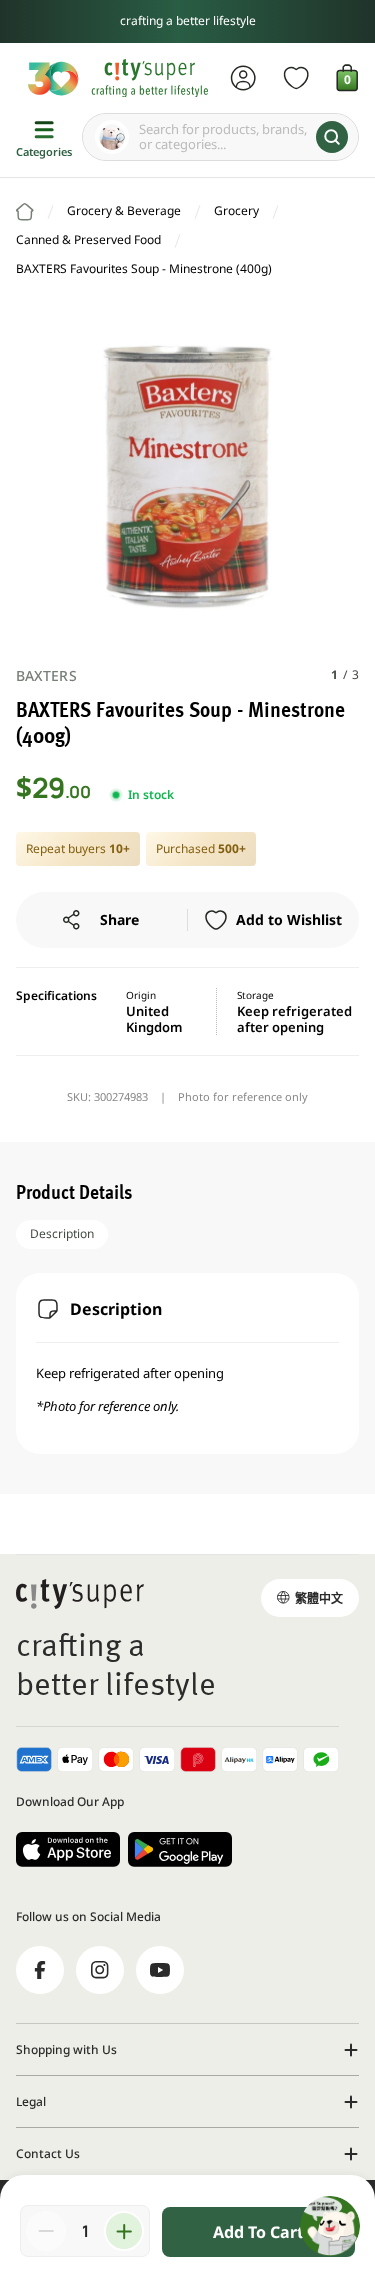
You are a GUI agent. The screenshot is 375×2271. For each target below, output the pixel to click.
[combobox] (220, 137)
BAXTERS (46, 675)
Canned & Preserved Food (88, 239)
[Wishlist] (296, 78)
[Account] (243, 78)
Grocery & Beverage (124, 210)
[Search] (332, 137)
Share (119, 919)
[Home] (25, 212)
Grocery (236, 210)
